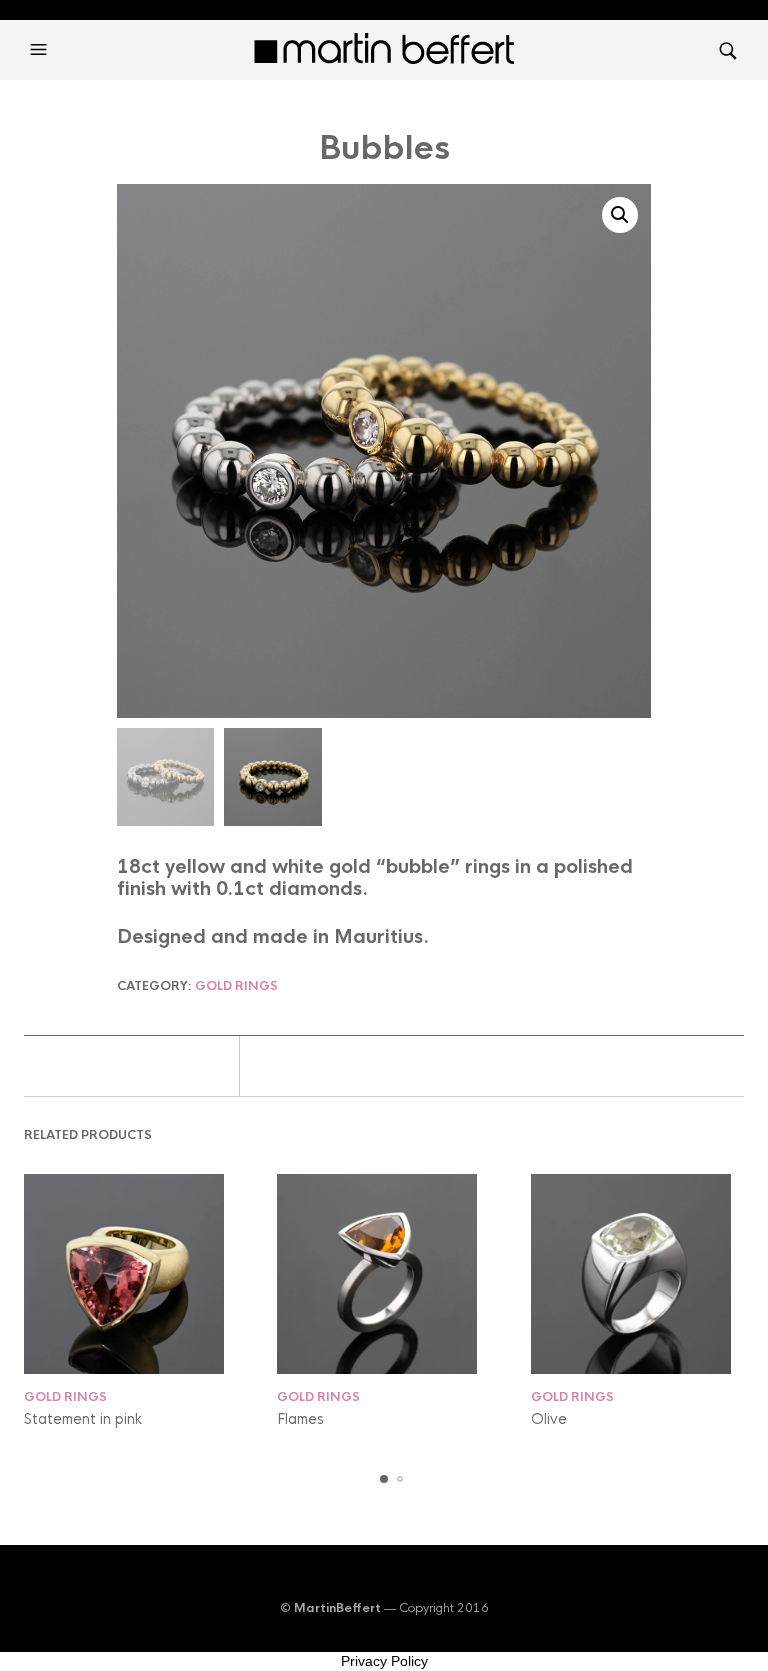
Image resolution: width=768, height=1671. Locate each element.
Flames (300, 1419)
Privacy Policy (384, 1661)
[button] (41, 50)
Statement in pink (83, 1419)
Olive (549, 1419)
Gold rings (236, 986)
